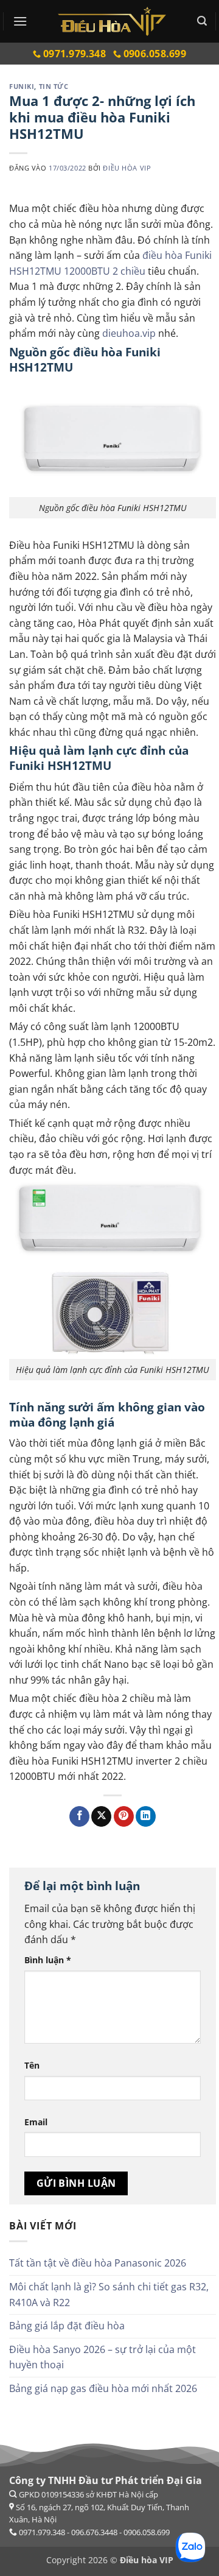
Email (36, 2122)
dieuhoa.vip (129, 333)
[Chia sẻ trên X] (101, 1816)
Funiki (22, 86)
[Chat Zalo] (190, 2547)
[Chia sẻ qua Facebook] (79, 1816)
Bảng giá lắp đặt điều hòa (67, 2326)
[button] (20, 21)
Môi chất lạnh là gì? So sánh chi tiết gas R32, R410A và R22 (109, 2295)
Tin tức (54, 86)
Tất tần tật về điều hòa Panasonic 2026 (98, 2263)
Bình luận (48, 1960)
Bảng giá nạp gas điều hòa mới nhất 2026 (103, 2388)
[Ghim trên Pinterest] (124, 1816)
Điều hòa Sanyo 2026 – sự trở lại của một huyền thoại (103, 2357)
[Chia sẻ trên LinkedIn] (146, 1816)
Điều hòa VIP (127, 168)
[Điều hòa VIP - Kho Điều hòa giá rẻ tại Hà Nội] (112, 21)
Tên (32, 2065)
